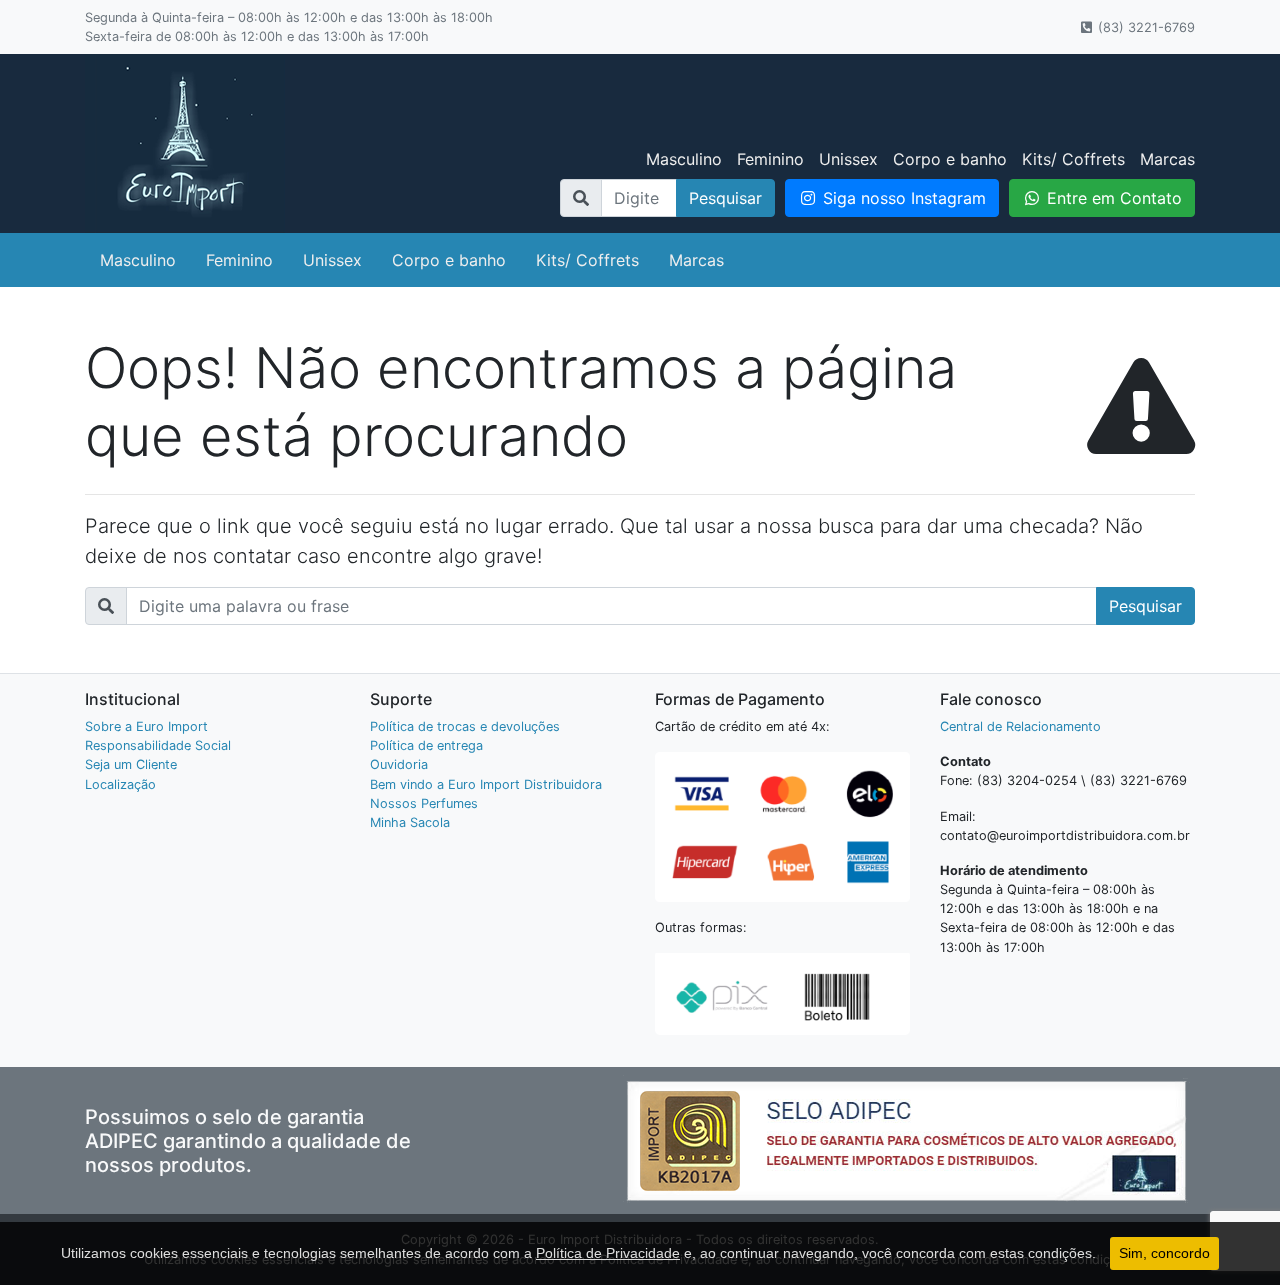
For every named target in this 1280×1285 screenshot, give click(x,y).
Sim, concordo (1164, 1253)
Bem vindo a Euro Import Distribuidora (486, 784)
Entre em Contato (1112, 198)
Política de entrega (426, 745)
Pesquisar (725, 198)
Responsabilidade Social (158, 745)
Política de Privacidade (608, 1253)
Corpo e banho (950, 159)
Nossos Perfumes (424, 803)
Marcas (1167, 159)
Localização (120, 784)
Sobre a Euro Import (146, 726)
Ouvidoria (399, 764)
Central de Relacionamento (1020, 726)
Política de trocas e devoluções (465, 726)
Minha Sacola (410, 822)
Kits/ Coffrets (1073, 159)
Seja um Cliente (131, 764)
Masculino (684, 159)
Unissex (848, 159)
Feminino (770, 159)
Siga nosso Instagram (902, 198)
